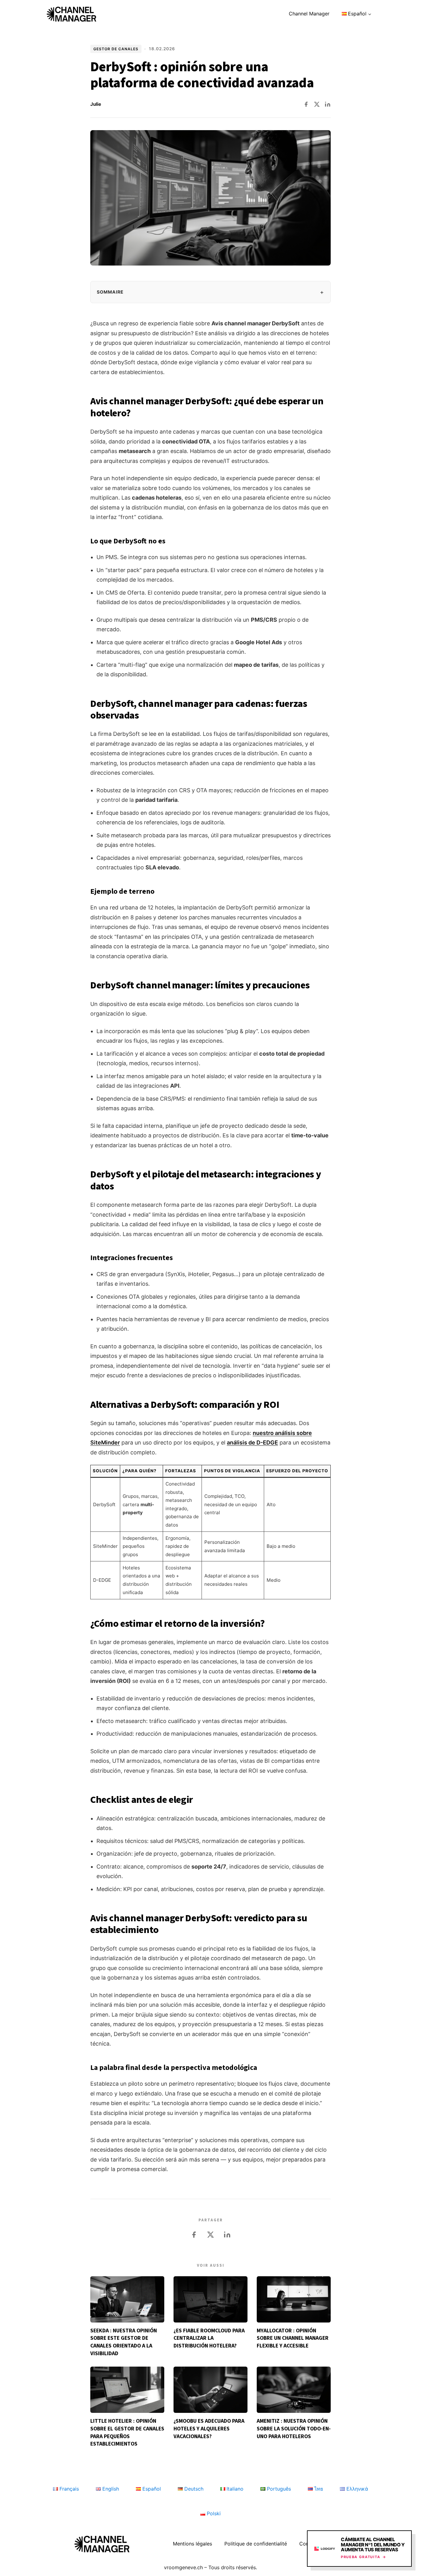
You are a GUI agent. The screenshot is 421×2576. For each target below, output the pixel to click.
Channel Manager (309, 14)
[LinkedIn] (328, 104)
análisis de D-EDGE (252, 1443)
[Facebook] (306, 104)
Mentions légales (192, 2544)
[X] (317, 104)
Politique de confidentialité (256, 2544)
